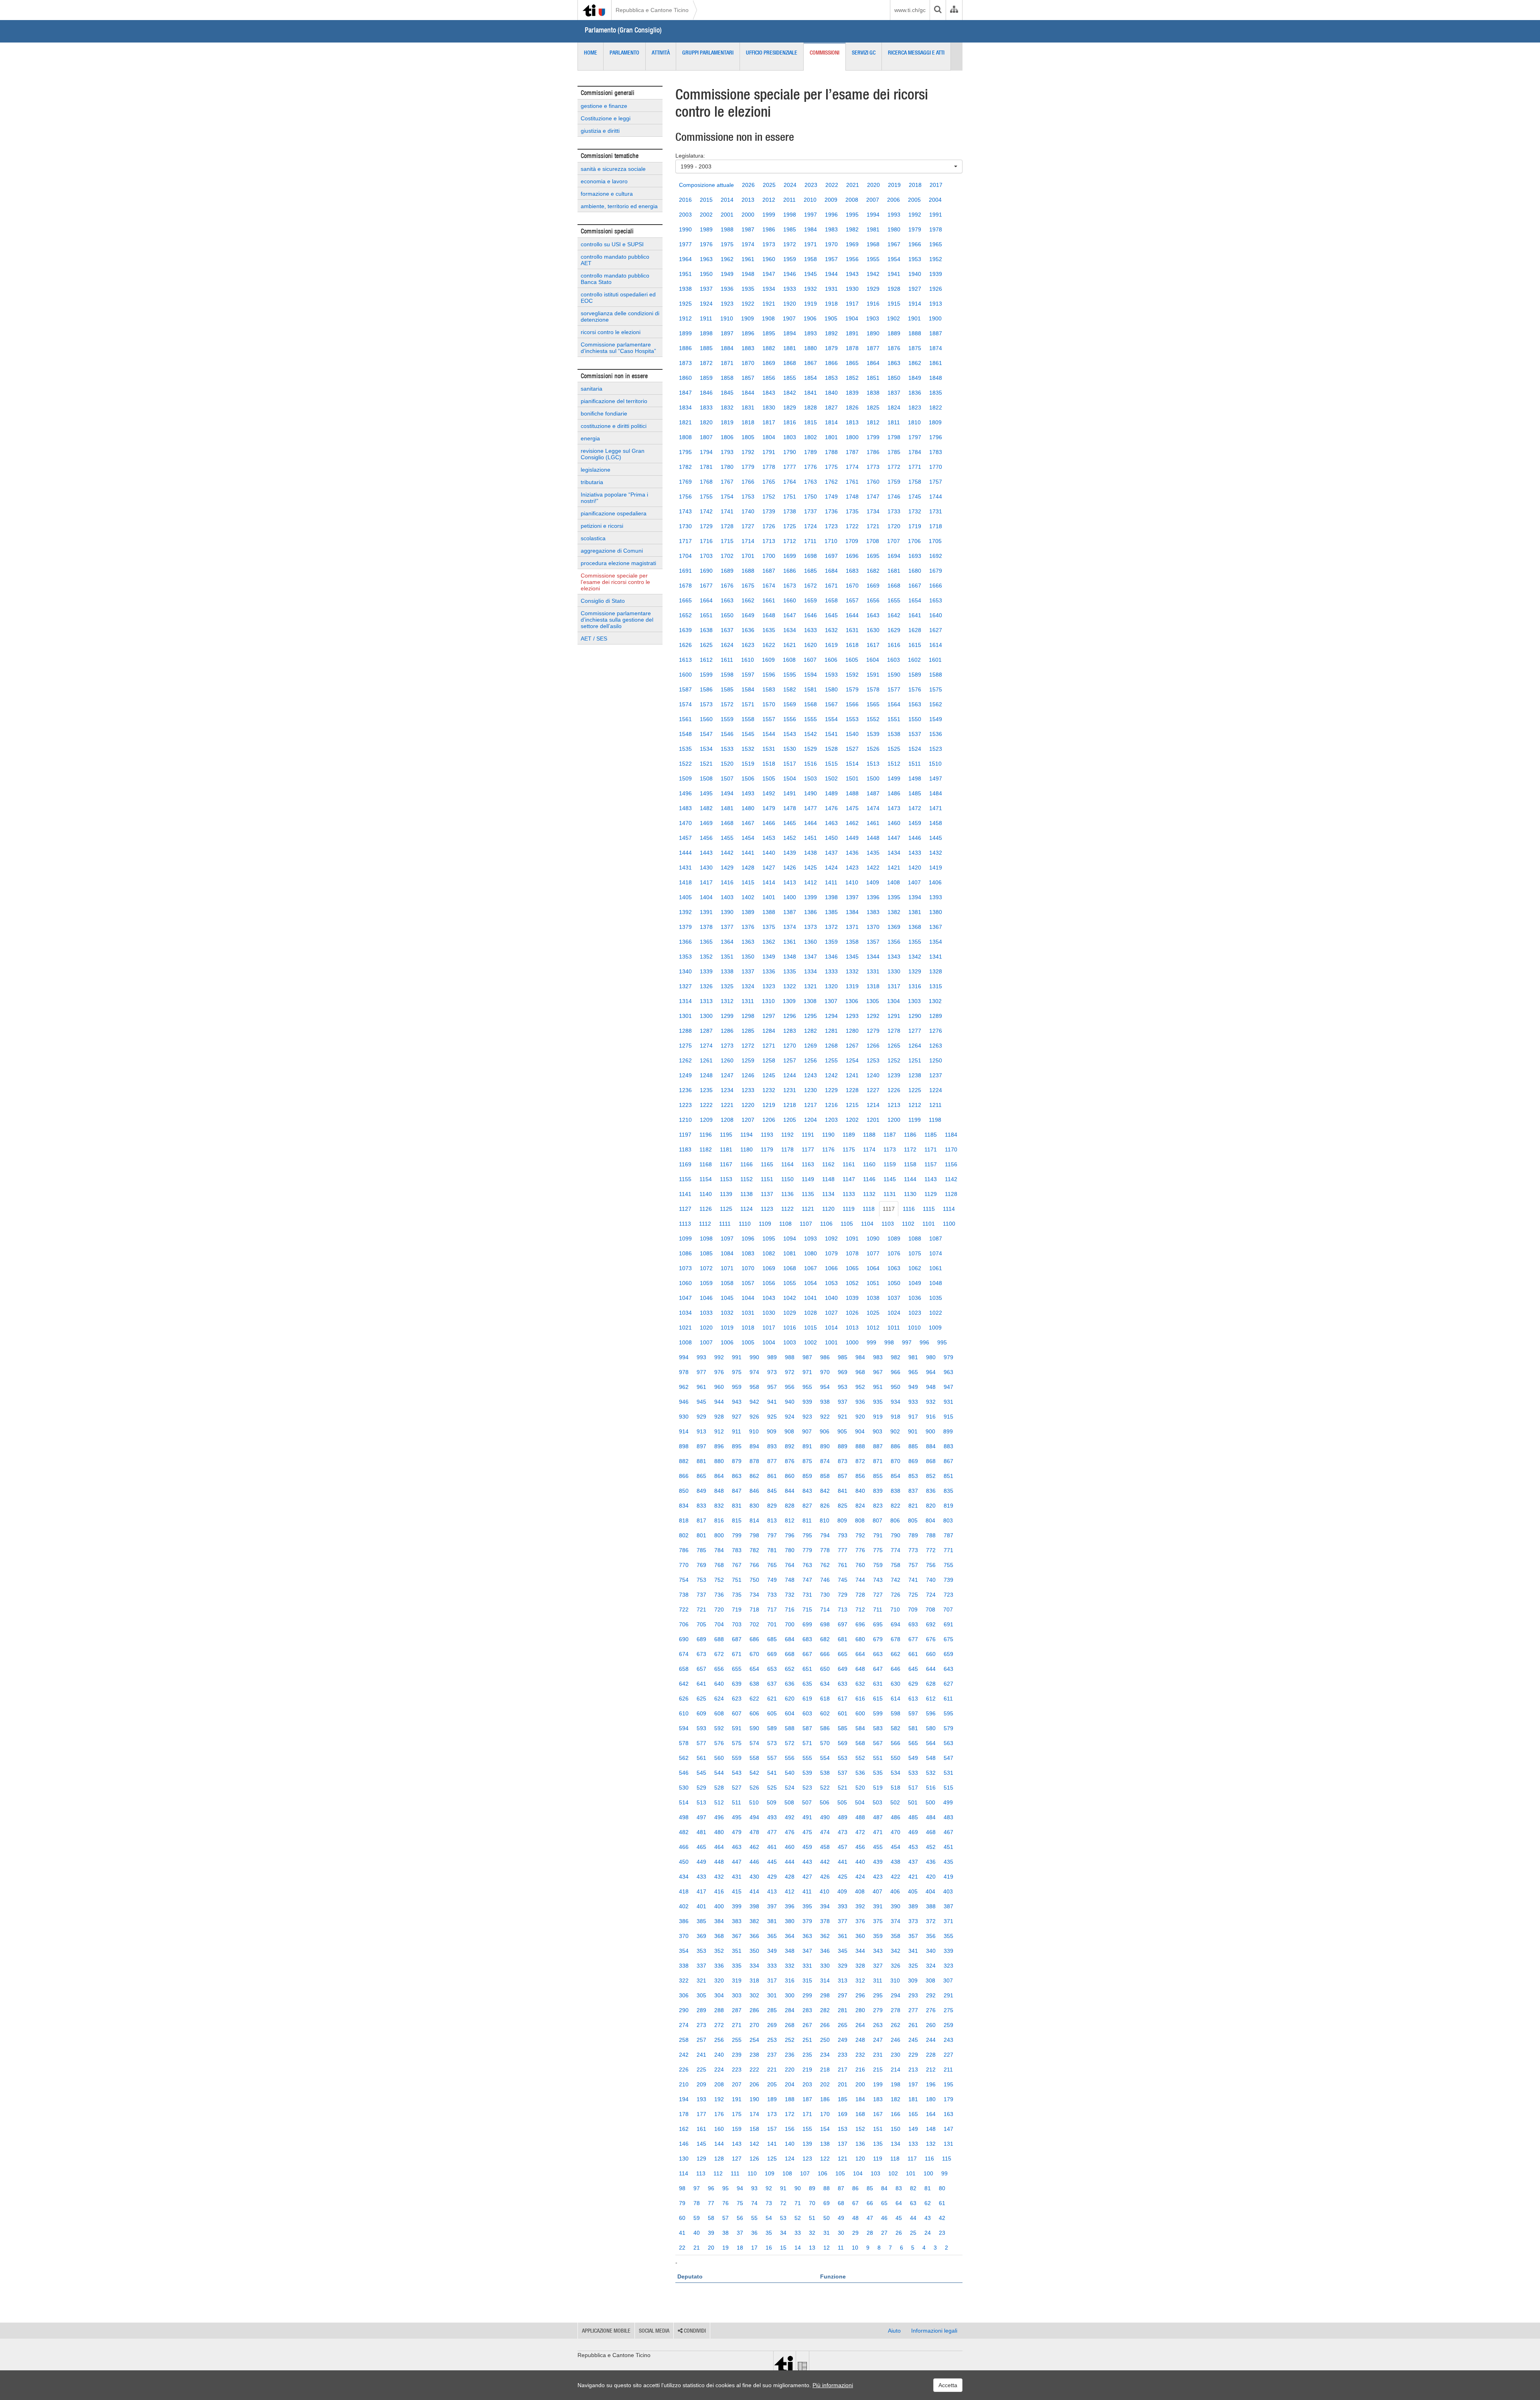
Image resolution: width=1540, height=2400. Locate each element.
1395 (894, 897)
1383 (873, 912)
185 (843, 2099)
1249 (685, 1075)
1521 (706, 764)
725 (913, 1595)
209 (701, 2084)
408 (860, 1891)
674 (684, 1654)
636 (790, 1684)
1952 (936, 259)
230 (896, 2055)
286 (754, 2010)
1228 (852, 1090)
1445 (936, 838)
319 (737, 1980)
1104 (867, 1224)
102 (893, 2173)
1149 (808, 1179)
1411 (831, 882)
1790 (790, 452)
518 (896, 1788)
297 (843, 1995)
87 (841, 2188)
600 (860, 1713)
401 (701, 1906)
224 (719, 2070)
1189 (849, 1135)
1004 (769, 1342)
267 (807, 2025)
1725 (790, 526)
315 (807, 1980)
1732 (915, 511)
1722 (852, 526)
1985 (790, 229)
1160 (869, 1164)
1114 (949, 1209)
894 (754, 1446)
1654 (915, 600)
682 (825, 1639)
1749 (831, 497)
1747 (873, 497)
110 (752, 2173)
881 (701, 1461)
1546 (727, 734)
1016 (790, 1328)
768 (719, 1565)
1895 (769, 333)
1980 (894, 229)
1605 (852, 660)
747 (807, 1580)
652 (790, 1669)
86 (855, 2188)
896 (719, 1446)
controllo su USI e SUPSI (612, 244)
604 (790, 1713)
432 (719, 1877)
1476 (831, 808)
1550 (915, 719)
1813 (852, 422)
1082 (769, 1253)
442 (825, 1862)
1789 (811, 452)
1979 (915, 229)
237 (772, 2055)
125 (772, 2159)
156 (790, 2129)
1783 (936, 452)
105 (840, 2173)
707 (948, 1609)
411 (807, 1891)
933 (913, 1402)
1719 (915, 526)
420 (931, 1877)
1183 (685, 1149)
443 (807, 1862)
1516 (811, 764)
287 (737, 2010)
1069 (769, 1268)
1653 (936, 600)
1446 (915, 838)
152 (860, 2129)
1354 (936, 942)
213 (913, 2070)
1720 (894, 526)
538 (825, 1773)
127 (737, 2159)
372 (931, 1921)
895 (737, 1446)
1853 (831, 378)
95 (725, 2188)
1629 (894, 630)
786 (684, 1550)
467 (948, 1832)
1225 (915, 1090)
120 (860, 2159)
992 (719, 1357)
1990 (685, 229)
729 (843, 1595)
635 (807, 1684)
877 (772, 1461)
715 (807, 1609)
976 (719, 1372)
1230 (811, 1090)
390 (896, 1906)
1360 (811, 942)
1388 (769, 912)
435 (948, 1862)
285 (772, 2010)
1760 (873, 482)
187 (807, 2099)
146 (684, 2144)
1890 (873, 333)
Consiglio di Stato (603, 601)
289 (701, 2010)
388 (931, 1906)
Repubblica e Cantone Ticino (652, 10)
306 (684, 1995)
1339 (706, 971)
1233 (748, 1090)
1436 (852, 853)
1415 (748, 882)
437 (913, 1862)
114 (684, 2173)
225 (701, 2070)
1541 (831, 734)
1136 (787, 1194)
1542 (811, 734)
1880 (811, 348)
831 (737, 1506)
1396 (873, 897)
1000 (852, 1342)
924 (790, 1417)
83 (899, 2188)
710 (895, 1609)
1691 (685, 571)
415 (737, 1891)
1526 (873, 749)
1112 (705, 1224)
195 (948, 2084)
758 (896, 1565)
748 (790, 1580)
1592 (852, 675)
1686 (790, 571)
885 (913, 1446)
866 (684, 1476)
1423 (852, 868)
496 (719, 1817)
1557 (769, 719)
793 (843, 1535)
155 (807, 2129)
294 (896, 1995)
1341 (936, 957)
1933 (790, 289)
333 (772, 1966)
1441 (748, 853)
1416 (727, 882)
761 (843, 1565)
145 (701, 2144)
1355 (915, 942)
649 (843, 1669)
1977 (685, 244)
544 (719, 1773)
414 (754, 1891)
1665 (685, 600)
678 (896, 1639)
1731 (936, 511)
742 (896, 1580)
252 (790, 2040)
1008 (685, 1342)
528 (719, 1788)
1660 (790, 600)
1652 (685, 615)
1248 (706, 1075)
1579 (852, 689)
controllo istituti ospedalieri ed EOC (618, 298)
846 (754, 1491)
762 (825, 1565)
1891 (852, 333)
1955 (873, 259)
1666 (936, 586)
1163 (808, 1164)
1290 (915, 1016)
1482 (706, 808)
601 (843, 1713)
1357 (873, 942)
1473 (894, 808)
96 (711, 2188)
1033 (706, 1313)
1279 (873, 1031)
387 (948, 1906)
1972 (790, 244)
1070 (748, 1268)
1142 (951, 1179)
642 (684, 1684)
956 (790, 1387)
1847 (685, 393)
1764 (790, 482)
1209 (706, 1120)
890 (825, 1446)
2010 (810, 200)
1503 (811, 778)
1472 (915, 808)
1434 (894, 853)
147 (948, 2129)
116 (929, 2159)
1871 (727, 363)
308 (930, 1980)
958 (754, 1387)
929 (701, 1417)
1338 (727, 971)
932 (931, 1402)
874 (825, 1461)
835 (948, 1491)
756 (931, 1565)
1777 (790, 467)
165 (913, 2114)
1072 (706, 1268)
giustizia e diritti (600, 131)
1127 (685, 1209)
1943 (852, 274)
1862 (915, 363)
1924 (706, 304)
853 (913, 1476)
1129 (931, 1194)
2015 (706, 200)
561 (701, 1758)
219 (807, 2070)
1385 (831, 912)
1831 (748, 407)
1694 (894, 556)
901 (913, 1431)
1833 (706, 407)
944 (719, 1402)
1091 (852, 1239)
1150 (787, 1179)
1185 (931, 1135)
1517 (790, 764)
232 (860, 2055)
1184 (951, 1135)
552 (860, 1758)
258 (684, 2040)
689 (701, 1639)
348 (790, 1951)
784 (719, 1550)
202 (825, 2084)
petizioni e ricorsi (602, 526)
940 (790, 1402)
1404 (706, 897)
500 (930, 1802)
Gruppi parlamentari (708, 53)
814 (754, 1520)
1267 (852, 1046)
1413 (790, 882)
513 (701, 1802)
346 (825, 1951)
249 (843, 2040)
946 (684, 1402)
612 (931, 1699)
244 (931, 2040)
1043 (769, 1298)
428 (790, 1877)
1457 (685, 838)
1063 (894, 1268)
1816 (790, 422)
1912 (685, 318)
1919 (811, 304)
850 (684, 1491)
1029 (790, 1313)
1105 (847, 1224)
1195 (726, 1135)
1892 (831, 333)
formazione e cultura (607, 194)
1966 (915, 244)
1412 (811, 882)
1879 (831, 348)
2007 (873, 200)
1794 (706, 452)
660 (931, 1654)
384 (719, 1921)
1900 (935, 318)
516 (931, 1788)
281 (843, 2010)
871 (878, 1461)
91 (783, 2188)
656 (719, 1669)
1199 (915, 1120)
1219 (769, 1105)
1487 (873, 793)
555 (807, 1758)
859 (807, 1476)
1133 (849, 1194)
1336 (769, 971)
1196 (706, 1135)
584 (860, 1728)
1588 (936, 675)
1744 (936, 497)
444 (790, 1862)
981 (913, 1357)
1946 (790, 274)
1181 (726, 1149)
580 (931, 1728)
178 (684, 2114)
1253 (873, 1060)
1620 (811, 645)
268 (790, 2025)
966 (896, 1372)
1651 (706, 615)
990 (754, 1357)
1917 (852, 304)
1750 (811, 497)
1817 (769, 422)
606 (754, 1713)
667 (807, 1654)
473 (843, 1832)
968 (860, 1372)
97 (697, 2188)
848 (719, 1491)
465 (701, 1847)
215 (878, 2070)
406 (895, 1891)
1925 (685, 304)
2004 (935, 200)
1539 (873, 734)
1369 (894, 927)
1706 (914, 541)
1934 (769, 289)
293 (913, 1995)
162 (684, 2129)
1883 (748, 348)
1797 (915, 437)
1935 (748, 289)
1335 (790, 971)
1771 (915, 467)
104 (858, 2173)
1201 (873, 1120)
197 (913, 2084)
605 (772, 1713)
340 (931, 1951)
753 (701, 1580)
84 (884, 2188)
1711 (810, 541)
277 (913, 2010)
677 (913, 1639)
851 (948, 1476)
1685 (811, 571)
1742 (706, 511)
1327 (685, 986)
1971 (811, 244)
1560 (706, 719)
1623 (748, 645)
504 (860, 1802)
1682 (873, 571)
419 (948, 1877)
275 (948, 2010)
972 (790, 1372)
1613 (685, 660)
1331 (873, 971)
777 (843, 1550)
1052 (852, 1283)
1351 (727, 957)
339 (948, 1951)
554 (825, 1758)
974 (754, 1372)
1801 (831, 437)
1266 (873, 1046)
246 (896, 2040)
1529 (811, 749)
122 (825, 2159)
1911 (706, 318)
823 (878, 1506)
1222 (706, 1105)
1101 (929, 1224)
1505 (769, 778)
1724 (811, 526)
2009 (831, 200)
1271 (769, 1046)
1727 (748, 526)
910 (754, 1431)
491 (807, 1817)
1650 (727, 615)
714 (825, 1609)
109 (770, 2173)
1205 (790, 1120)
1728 (727, 526)
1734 (873, 511)
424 (860, 1877)
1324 (748, 986)
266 (825, 2025)
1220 (748, 1105)
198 (896, 2084)
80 (942, 2188)
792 (860, 1535)
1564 (894, 704)
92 (769, 2188)
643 (948, 1669)
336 (719, 1966)
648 (860, 1669)
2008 (852, 200)
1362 (769, 942)
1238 (915, 1075)
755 (948, 1565)
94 (740, 2188)
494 (754, 1817)
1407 (914, 882)
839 (878, 1491)
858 (825, 1476)
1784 (915, 452)
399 (737, 1906)
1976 (706, 244)
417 (701, 1891)
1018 (748, 1328)
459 (807, 1847)
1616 (894, 645)
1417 (706, 882)
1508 (706, 778)
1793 (727, 452)
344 (860, 1951)
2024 (790, 185)
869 (913, 1461)
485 (913, 1817)
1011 (894, 1328)
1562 (936, 704)
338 (684, 1966)
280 (860, 2010)
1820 (706, 422)
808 (860, 1520)
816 (719, 1520)
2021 (853, 185)
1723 (831, 526)
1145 (890, 1179)
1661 (769, 600)
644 (931, 1669)
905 (842, 1431)
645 (913, 1669)
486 (896, 1817)
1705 (935, 541)
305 (701, 1995)
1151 (767, 1179)
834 (684, 1506)
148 (931, 2129)
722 (684, 1609)
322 (684, 1980)
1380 (936, 912)
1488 (852, 793)
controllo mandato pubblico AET (615, 260)
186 (825, 2099)
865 (701, 1476)
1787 (852, 452)
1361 (790, 942)
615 (878, 1699)
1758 (915, 482)
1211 (935, 1105)
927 (737, 1417)
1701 (748, 556)
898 (684, 1446)
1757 (936, 482)
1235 (706, 1090)
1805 (748, 437)
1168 (706, 1164)
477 (772, 1832)
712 (860, 1609)
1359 (831, 942)
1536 (936, 734)
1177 (808, 1149)
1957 (831, 259)
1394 (915, 897)
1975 (727, 244)
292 (931, 1995)
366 (754, 1936)
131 (948, 2144)
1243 (811, 1075)
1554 (831, 719)
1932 (811, 289)
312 (860, 1980)
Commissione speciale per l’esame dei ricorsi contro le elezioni (615, 582)
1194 (747, 1135)
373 (913, 1921)
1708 (873, 541)
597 (913, 1713)
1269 (811, 1046)
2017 (936, 185)
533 (913, 1773)
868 (931, 1461)
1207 (748, 1120)
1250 (936, 1060)
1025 (873, 1313)
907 (807, 1431)
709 (913, 1609)
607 (737, 1713)
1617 (873, 645)
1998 (790, 215)
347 (807, 1951)
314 (825, 1980)
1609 (768, 660)
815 (737, 1520)
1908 (768, 318)
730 (825, 1595)
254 (754, 2040)
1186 (910, 1135)
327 (878, 1966)
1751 (790, 497)
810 (825, 1520)
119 (878, 2159)
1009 (935, 1328)
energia (590, 438)
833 (701, 1506)
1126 (706, 1209)
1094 (790, 1239)
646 (896, 1669)
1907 (789, 318)
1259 (748, 1060)
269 (772, 2025)
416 (719, 1891)
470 (896, 1832)
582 (896, 1728)
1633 (811, 630)
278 (896, 2010)
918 (896, 1417)
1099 (685, 1239)
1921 (769, 304)
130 (684, 2159)
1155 (685, 1179)
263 (878, 2025)
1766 (748, 482)
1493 (748, 793)
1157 (931, 1164)
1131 (890, 1194)
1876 (894, 348)
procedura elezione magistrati (618, 563)
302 (754, 1995)
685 (772, 1639)
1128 (951, 1194)
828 (790, 1506)
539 (807, 1773)
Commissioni (825, 53)
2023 (811, 185)
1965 (936, 244)
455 (878, 1847)
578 (684, 1743)
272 (719, 2025)
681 (843, 1639)
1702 (727, 556)
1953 (915, 259)
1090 (873, 1239)
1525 (894, 749)
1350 (748, 957)
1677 (706, 586)
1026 (852, 1313)
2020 (873, 185)
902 (895, 1431)
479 (737, 1832)
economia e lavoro (604, 181)
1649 (748, 615)
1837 (894, 393)
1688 (748, 571)
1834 (685, 407)
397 (772, 1906)
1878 (852, 348)
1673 (790, 586)
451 (948, 1847)
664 (860, 1654)
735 (737, 1595)
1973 (769, 244)
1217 (811, 1105)
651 (807, 1669)
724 (931, 1595)
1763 (811, 482)
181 (913, 2099)
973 (772, 1372)
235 (807, 2055)
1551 (894, 719)
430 (754, 1877)
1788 (831, 452)
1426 (790, 868)
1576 (915, 689)
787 (948, 1535)
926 (754, 1417)
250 (825, 2040)
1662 (748, 600)
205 (772, 2084)
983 (878, 1357)
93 (754, 2188)
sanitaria (592, 389)
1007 (706, 1342)
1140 (706, 1194)
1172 (910, 1149)
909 (772, 1431)
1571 (748, 704)
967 (878, 1372)
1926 (936, 289)
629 (913, 1684)
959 (737, 1387)
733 (772, 1595)
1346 (831, 957)
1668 (894, 586)
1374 (790, 927)
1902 (894, 318)
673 (701, 1654)
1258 (769, 1060)
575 (737, 1743)
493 (772, 1817)
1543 (790, 734)
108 (787, 2173)
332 (790, 1966)
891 (807, 1446)
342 (896, 1951)
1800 (852, 437)
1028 (811, 1313)
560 (719, 1758)
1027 (831, 1313)
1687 (769, 571)
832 (719, 1506)
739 (948, 1580)
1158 (910, 1164)
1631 (852, 630)
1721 (873, 526)
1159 (890, 1164)
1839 (852, 393)
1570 (769, 704)
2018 (915, 185)
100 (928, 2173)
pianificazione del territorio (614, 401)
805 (913, 1520)
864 (719, 1476)
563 (948, 1743)
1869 (769, 363)
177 (701, 2114)
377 (843, 1921)
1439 (790, 853)
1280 (852, 1031)
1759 (894, 482)
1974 (748, 244)
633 (843, 1684)
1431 (685, 868)
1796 (936, 437)
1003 (790, 1342)
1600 (685, 675)
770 (684, 1565)
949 (913, 1387)
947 (948, 1387)
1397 (852, 897)
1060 (685, 1283)
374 (896, 1921)
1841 (811, 393)
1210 (685, 1120)
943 (737, 1402)
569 (843, 1743)
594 (684, 1728)
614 (896, 1699)
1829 (790, 407)
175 (737, 2114)
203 (807, 2084)
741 (913, 1580)
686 (754, 1639)
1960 (769, 259)
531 (948, 1773)
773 (913, 1550)
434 (684, 1877)
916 (931, 1417)
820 (931, 1506)
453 (913, 1847)
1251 (915, 1060)
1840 (831, 393)
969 (843, 1372)
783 (737, 1550)
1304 (894, 1001)
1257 (790, 1060)
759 (878, 1565)
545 (701, 1773)
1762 (831, 482)
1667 (915, 586)
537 (843, 1773)
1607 (810, 660)
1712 (790, 541)
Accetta (948, 2385)
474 (825, 1832)
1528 (831, 749)
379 (807, 1921)
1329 (915, 971)
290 (684, 2010)
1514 (852, 764)
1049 (915, 1283)
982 (896, 1357)
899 (948, 1431)
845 (772, 1491)
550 (896, 1758)
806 (895, 1520)
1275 (685, 1046)
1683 (852, 571)
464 (719, 1847)
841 (843, 1491)
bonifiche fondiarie (604, 414)
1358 (852, 942)
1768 (706, 482)
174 (754, 2114)
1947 (769, 274)
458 (825, 1847)
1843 (769, 393)
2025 (769, 185)
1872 (706, 363)
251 (807, 2040)
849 (701, 1491)
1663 (727, 600)
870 (896, 1461)
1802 (811, 437)
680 (860, 1639)
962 (684, 1387)
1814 (831, 422)
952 (860, 1387)
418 (684, 1891)
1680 (915, 571)
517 (913, 1788)
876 (790, 1461)
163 (948, 2114)
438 (896, 1862)
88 (827, 2188)
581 (913, 1728)
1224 (936, 1090)
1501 (852, 778)
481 (701, 1832)
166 (896, 2114)
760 (860, 1565)
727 (878, 1595)
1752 (769, 497)
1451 (811, 838)
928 (719, 1417)
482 (684, 1832)
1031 (748, 1313)
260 (931, 2025)
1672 (811, 586)
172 (790, 2114)
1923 (727, 304)
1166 (747, 1164)
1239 (894, 1075)
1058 (727, 1283)
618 (825, 1699)
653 (772, 1669)
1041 (811, 1298)
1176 (828, 1149)
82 (913, 2188)
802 (684, 1535)
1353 (685, 957)
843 (807, 1491)
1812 (873, 422)
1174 (869, 1149)
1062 (915, 1268)
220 (790, 2070)
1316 (915, 986)
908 (789, 1431)
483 (948, 1817)
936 (860, 1402)
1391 (706, 912)
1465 (790, 823)
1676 (727, 586)
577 (701, 1743)
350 (754, 1951)
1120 (828, 1209)
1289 (936, 1016)
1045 (727, 1298)
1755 (706, 497)
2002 (706, 215)
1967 (894, 244)
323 (948, 1966)
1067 (811, 1268)
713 (843, 1609)
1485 (915, 793)
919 (878, 1417)
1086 (685, 1253)
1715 (727, 541)
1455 (727, 838)
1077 (873, 1253)
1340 (685, 971)
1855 (790, 378)
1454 (748, 838)
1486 (894, 793)
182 (896, 2099)
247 (878, 2040)
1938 (685, 289)
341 (913, 1951)
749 (772, 1580)
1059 (706, 1283)
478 (754, 1832)
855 (878, 1476)
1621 (790, 645)
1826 (852, 407)
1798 (894, 437)
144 (719, 2144)
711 (878, 1609)
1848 (936, 378)
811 (807, 1520)
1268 (831, 1046)
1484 (936, 793)
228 (931, 2055)
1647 (790, 615)
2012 (769, 200)
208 (719, 2084)
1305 (873, 1001)
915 (948, 1417)
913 (701, 1431)
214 (896, 2070)
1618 (852, 645)
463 (737, 1847)
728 (860, 1595)
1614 (936, 645)
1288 (685, 1031)
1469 (706, 823)
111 (735, 2173)
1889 (894, 333)
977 (701, 1372)
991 (737, 1357)
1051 (873, 1283)
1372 (831, 927)
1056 (769, 1283)
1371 (852, 927)
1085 (706, 1253)
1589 (915, 675)
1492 (769, 793)
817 (701, 1520)
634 (825, 1684)
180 (931, 2099)
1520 (727, 764)
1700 (769, 556)
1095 (769, 1239)
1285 (748, 1031)
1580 (831, 689)
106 (823, 2173)
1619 (831, 645)
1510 (935, 764)
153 (843, 2129)
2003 (685, 215)
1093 (811, 1239)
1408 (894, 882)
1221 (727, 1105)
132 (931, 2144)
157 (772, 2129)
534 (896, 1773)
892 (790, 1446)
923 (807, 1417)
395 (807, 1906)
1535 (685, 749)
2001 (727, 215)
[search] (938, 10)
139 (807, 2144)
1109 (765, 1224)
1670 (852, 586)
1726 (769, 526)
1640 (936, 615)
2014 (727, 200)
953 (843, 1387)
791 (878, 1535)
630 (896, 1684)
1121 (808, 1209)
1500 (873, 778)
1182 (706, 1149)
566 (896, 1743)
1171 (931, 1149)
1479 (769, 808)
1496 (685, 793)
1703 (706, 556)
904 (860, 1431)
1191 (808, 1135)
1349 (769, 957)
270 (754, 2025)
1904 (852, 318)
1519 (748, 764)
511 (737, 1802)
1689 (727, 571)
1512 (894, 764)
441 (843, 1862)
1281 (831, 1031)
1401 (769, 897)
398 (754, 1906)
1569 (790, 704)
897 (701, 1446)
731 (807, 1595)
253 (772, 2040)
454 (896, 1847)
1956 (852, 259)
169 (843, 2114)
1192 (787, 1135)
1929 (873, 289)
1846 (706, 393)
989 (772, 1357)
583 (878, 1728)
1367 (936, 927)
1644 (852, 615)
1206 (769, 1120)
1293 (852, 1016)
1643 (873, 615)
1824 (894, 407)
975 (737, 1372)
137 (843, 2144)
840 (860, 1491)
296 (860, 1995)
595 (948, 1713)
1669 (873, 586)
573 (772, 1743)
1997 (811, 215)
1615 (915, 645)
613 (913, 1699)
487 (878, 1817)
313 (843, 1980)
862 (754, 1476)
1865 (852, 363)
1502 (831, 778)
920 (860, 1417)
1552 (873, 719)
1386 (811, 912)
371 (948, 1921)
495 (737, 1817)
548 (931, 1758)
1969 (852, 244)
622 (754, 1699)
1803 (790, 437)
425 (843, 1877)
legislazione (596, 470)
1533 (727, 749)
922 (825, 1417)
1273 (727, 1046)
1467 (748, 823)
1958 (811, 259)
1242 (831, 1075)
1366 (685, 942)
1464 (811, 823)
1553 (852, 719)
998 (889, 1342)
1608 (789, 660)
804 (930, 1520)
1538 (894, 734)
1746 (894, 497)
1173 (890, 1149)
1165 (767, 1164)
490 (825, 1817)
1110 (745, 1224)
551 (878, 1758)
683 (807, 1639)
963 (948, 1372)
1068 (790, 1268)
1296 (790, 1016)
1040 (831, 1298)
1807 (706, 437)
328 (860, 1966)
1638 (706, 630)
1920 (790, 304)
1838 (873, 393)
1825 (873, 407)
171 (807, 2114)
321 (701, 1980)
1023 (915, 1313)
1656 (873, 600)
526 (754, 1788)
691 (948, 1624)
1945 (811, 274)
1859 (706, 378)
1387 (790, 912)
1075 (915, 1253)
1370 (873, 927)
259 (948, 2025)
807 (877, 1520)
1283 (790, 1031)
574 (754, 1743)
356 (931, 1936)
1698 (811, 556)
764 (790, 1565)
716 (790, 1609)
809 (842, 1520)
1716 (706, 541)
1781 (706, 467)
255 (737, 2040)
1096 (748, 1239)
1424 (831, 868)
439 (878, 1862)
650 (825, 1669)
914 (684, 1431)
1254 (852, 1060)
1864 (873, 363)
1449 (852, 838)
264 (860, 2025)
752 (719, 1580)
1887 (936, 333)
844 (790, 1491)
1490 (811, 793)
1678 (685, 586)
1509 (685, 778)
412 (790, 1891)
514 (684, 1802)
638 (754, 1684)
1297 (769, 1016)
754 (684, 1580)
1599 (706, 675)
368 (719, 1936)
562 (684, 1758)
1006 (727, 1342)
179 (948, 2099)
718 (754, 1609)
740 (931, 1580)
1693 (915, 556)
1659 (811, 600)
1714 (748, 541)
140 (790, 2144)
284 (790, 2010)
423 (878, 1877)
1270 (790, 1046)
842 (825, 1491)
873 (843, 1461)
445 (772, 1862)
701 (772, 1624)
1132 (869, 1194)
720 (719, 1609)
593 (701, 1728)
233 (843, 2055)
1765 (769, 482)
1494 (727, 793)
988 (790, 1357)
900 (930, 1431)
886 (896, 1446)
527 (737, 1788)
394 (825, 1906)
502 (895, 1802)
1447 (894, 838)
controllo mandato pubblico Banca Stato (615, 279)
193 (701, 2099)
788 (931, 1535)
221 (772, 2070)
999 (871, 1342)
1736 (831, 511)
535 (878, 1773)
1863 (894, 363)
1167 (726, 1164)
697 (843, 1624)
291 (948, 1995)
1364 (727, 942)
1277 (915, 1031)
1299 (727, 1016)
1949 (727, 274)
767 (737, 1565)
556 (790, 1758)
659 (948, 1654)
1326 (706, 986)
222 (754, 2070)
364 (790, 1936)
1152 (747, 1179)
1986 (769, 229)
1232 (769, 1090)
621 (772, 1699)
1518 (769, 764)
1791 (769, 452)
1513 (873, 764)
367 (737, 1936)
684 (790, 1639)
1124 (747, 1209)
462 (754, 1847)
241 (701, 2055)
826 (825, 1506)
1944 (831, 274)
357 (913, 1936)
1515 (831, 764)
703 (737, 1624)
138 (825, 2144)
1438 (811, 853)
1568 (811, 704)
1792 (748, 452)
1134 (828, 1194)
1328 (936, 971)
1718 (936, 526)
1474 (873, 808)
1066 (831, 1268)
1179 (767, 1149)
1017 (769, 1328)
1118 (869, 1209)
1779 (748, 467)
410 (825, 1891)
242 (684, 2055)
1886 (685, 348)
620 (790, 1699)
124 (790, 2159)
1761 (852, 482)
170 (825, 2114)
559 (737, 1758)
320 (719, 1980)
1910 (727, 318)
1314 (685, 1001)
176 (719, 2114)
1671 (831, 586)
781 (772, 1550)
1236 (685, 1090)
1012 (873, 1328)
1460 (894, 823)
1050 (894, 1283)
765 (772, 1565)
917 (913, 1417)
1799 (873, 437)
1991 (936, 215)
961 (701, 1387)
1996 (831, 215)
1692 (936, 556)
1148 (828, 1179)
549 (913, 1758)
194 (684, 2099)
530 (684, 1788)
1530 (790, 749)
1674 (769, 586)
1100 (949, 1224)
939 (807, 1402)
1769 (685, 482)
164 (931, 2114)
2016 (685, 200)
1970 (831, 244)
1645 (831, 615)
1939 (936, 274)
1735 (852, 511)
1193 (767, 1135)
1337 (748, 971)
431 (737, 1877)
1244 (790, 1075)
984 (860, 1357)
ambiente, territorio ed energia (619, 206)
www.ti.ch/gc (910, 10)
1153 (726, 1179)
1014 (831, 1328)
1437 (831, 853)
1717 (685, 541)
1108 (785, 1224)
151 (878, 2129)
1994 (873, 215)
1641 (915, 615)
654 (754, 1669)
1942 (873, 274)
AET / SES (594, 639)
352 (719, 1951)
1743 (685, 511)
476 (790, 1832)
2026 (748, 185)
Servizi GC (864, 53)
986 (825, 1357)
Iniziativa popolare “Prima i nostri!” (614, 498)
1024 (894, 1313)
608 (719, 1713)
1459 (915, 823)
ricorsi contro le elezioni (611, 332)
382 (754, 1921)
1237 (936, 1075)
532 (931, 1773)
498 (684, 1817)
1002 (811, 1342)
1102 (908, 1224)
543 (737, 1773)
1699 (790, 556)
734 (754, 1595)
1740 (748, 511)
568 (860, 1743)
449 (701, 1862)
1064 (873, 1268)
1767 (727, 482)
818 (684, 1520)
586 (825, 1728)
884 (931, 1446)
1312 (727, 1001)
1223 (685, 1105)
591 (737, 1728)
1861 (936, 363)
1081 (790, 1253)
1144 (910, 1179)
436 (931, 1862)
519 (878, 1788)
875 (807, 1461)
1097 (727, 1239)
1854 (811, 378)
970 (825, 1372)
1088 (915, 1239)
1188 (869, 1135)
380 (790, 1921)
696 (860, 1624)
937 (843, 1402)
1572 (727, 704)
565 (913, 1743)
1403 (727, 897)
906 (825, 1431)
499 (948, 1802)
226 (684, 2070)
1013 (852, 1328)
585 (843, 1728)
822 (896, 1506)
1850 (894, 378)
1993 (894, 215)
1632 (831, 630)
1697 (831, 556)
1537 (915, 734)
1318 (873, 986)
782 (754, 1550)
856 (860, 1476)
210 (684, 2084)
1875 (915, 348)
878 (754, 1461)
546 (684, 1773)
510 (754, 1802)
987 (807, 1357)
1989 (706, 229)
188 (790, 2099)
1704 (685, 556)
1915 (894, 304)
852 (931, 1476)
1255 (831, 1060)
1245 (769, 1075)
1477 (811, 808)
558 (754, 1758)
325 (913, 1966)
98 (682, 2188)
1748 (852, 497)
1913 (936, 304)
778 (825, 1550)
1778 (769, 467)
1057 (748, 1283)
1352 (706, 957)
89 (812, 2188)
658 (684, 1669)
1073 (685, 1268)
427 (807, 1877)
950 (896, 1387)
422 (896, 1877)
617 (843, 1699)
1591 (873, 675)
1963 (706, 259)
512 (719, 1802)
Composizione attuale (706, 185)
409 (842, 1891)
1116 (909, 1209)
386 (684, 1921)
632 (860, 1684)
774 (896, 1550)
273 (701, 2025)
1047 (685, 1298)
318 (754, 1980)
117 (912, 2159)
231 (878, 2055)
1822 (936, 407)
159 (737, 2129)
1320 (831, 986)
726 (896, 1595)
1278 (894, 1031)
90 (798, 2188)
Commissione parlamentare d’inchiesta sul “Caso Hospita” (618, 348)
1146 (869, 1179)
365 (772, 1936)
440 (860, 1862)
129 (701, 2159)
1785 (894, 452)
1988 (727, 229)
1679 (936, 571)
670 (754, 1654)
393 (843, 1906)
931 (948, 1402)
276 (931, 2010)
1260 (727, 1060)
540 (790, 1773)
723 (948, 1595)
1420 (915, 868)
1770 (936, 467)
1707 (894, 541)
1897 (727, 333)
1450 (831, 838)
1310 (768, 1001)
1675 (748, 586)
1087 (936, 1239)
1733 (894, 511)
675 (948, 1639)
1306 (852, 1001)
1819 (727, 422)
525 (772, 1788)
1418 (685, 882)
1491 (790, 793)
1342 (915, 957)
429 (772, 1877)
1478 (790, 808)
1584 (748, 689)
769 (701, 1565)
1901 (914, 318)
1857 (748, 378)
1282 (811, 1031)
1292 (873, 1016)
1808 (685, 437)
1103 (888, 1224)
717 (772, 1609)
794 (825, 1535)
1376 (748, 927)
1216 (831, 1105)
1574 (685, 704)
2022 (832, 185)
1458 (936, 823)
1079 (831, 1253)
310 (895, 1980)
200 (860, 2084)
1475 (852, 808)
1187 (890, 1135)
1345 (852, 957)
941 (772, 1402)
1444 (685, 853)
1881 (790, 348)
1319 (852, 986)
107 (805, 2173)
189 (772, 2099)
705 (701, 1624)
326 (896, 1966)
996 (924, 1342)
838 (896, 1491)
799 (737, 1535)
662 (896, 1654)
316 (790, 1980)
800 (719, 1535)
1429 (727, 868)
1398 (831, 897)
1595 (790, 675)
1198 (935, 1120)
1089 (894, 1239)
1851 (873, 378)
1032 (727, 1313)
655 (737, 1669)
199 (878, 2084)
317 (772, 1980)
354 (684, 1951)
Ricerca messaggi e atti (916, 53)
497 (701, 1817)
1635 (769, 630)
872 (860, 1461)
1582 (790, 689)
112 (718, 2173)
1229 (831, 1090)
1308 (810, 1001)
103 (875, 2173)
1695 (873, 556)
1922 (748, 304)
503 (877, 1802)
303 (737, 1995)
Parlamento (624, 53)
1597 (748, 675)
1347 (811, 957)
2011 (789, 200)
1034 (685, 1313)
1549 (936, 719)
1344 (873, 957)
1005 (748, 1342)
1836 (915, 393)
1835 (936, 393)
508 (789, 1802)
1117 (889, 1209)
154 (825, 2129)
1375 (769, 927)
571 (807, 1743)
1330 (894, 971)
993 (701, 1357)
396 (790, 1906)
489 (843, 1817)
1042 (790, 1298)
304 (719, 1995)
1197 (685, 1135)
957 (772, 1387)
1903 (873, 318)
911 (737, 1431)
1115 (929, 1209)
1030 (769, 1313)
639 (737, 1684)
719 (737, 1609)
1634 (790, 630)
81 (928, 2188)
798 (754, 1535)
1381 (915, 912)
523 (807, 1788)
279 (878, 2010)
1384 (852, 912)
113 (701, 2173)
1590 (894, 675)
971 (807, 1372)
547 (948, 1758)
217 (843, 2070)
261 (913, 2025)
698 (825, 1624)
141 (772, 2144)
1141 (685, 1194)
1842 (790, 393)
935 (878, 1402)
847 (737, 1491)
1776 (811, 467)
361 (843, 1936)
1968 (873, 244)
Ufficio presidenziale (772, 53)
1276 (936, 1031)
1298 (748, 1016)
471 (878, 1832)
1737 (811, 511)
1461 (873, 823)
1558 (748, 719)
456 (860, 1847)
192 (719, 2099)
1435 (873, 853)
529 (701, 1788)
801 (701, 1535)
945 (701, 1402)
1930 (852, 289)
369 (701, 1936)
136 (860, 2144)
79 (682, 2203)
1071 (727, 1268)
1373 (811, 927)
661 (913, 1654)
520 (860, 1788)
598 (896, 1713)
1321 (811, 986)
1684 (831, 571)
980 (931, 1357)
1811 (894, 422)
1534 (706, 749)
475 (807, 1832)
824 (860, 1506)
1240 (873, 1075)
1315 (936, 986)
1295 (811, 1016)
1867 (811, 363)
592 (719, 1728)
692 (931, 1624)
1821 (685, 422)
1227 (873, 1090)
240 (719, 2055)
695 (878, 1624)
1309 (789, 1001)
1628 (915, 630)
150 (896, 2129)
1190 (828, 1135)
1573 (706, 704)
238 (754, 2055)
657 (701, 1669)
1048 (936, 1283)
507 (807, 1802)
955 (807, 1387)
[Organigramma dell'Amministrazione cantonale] (954, 10)
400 (719, 1906)
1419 (936, 868)
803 (948, 1520)
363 (807, 1936)
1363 (748, 942)
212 (931, 2070)
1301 (685, 1016)
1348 (790, 957)
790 (896, 1535)
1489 (831, 793)
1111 (725, 1224)
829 (772, 1506)
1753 (748, 497)
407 (877, 1891)
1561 (685, 719)
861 (772, 1476)
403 (948, 1891)
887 (878, 1446)
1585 (727, 689)
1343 (894, 957)
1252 (894, 1060)
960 (719, 1387)
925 (772, 1417)
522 (825, 1788)
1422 (873, 868)
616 (860, 1699)
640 (719, 1684)
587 (807, 1728)
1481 (727, 808)
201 (843, 2084)
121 (843, 2159)
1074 (936, 1253)
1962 (727, 259)
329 (843, 1966)
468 (931, 1832)
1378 (706, 927)
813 (772, 1520)
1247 (727, 1075)
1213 (894, 1105)
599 (878, 1713)
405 (913, 1891)
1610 (748, 660)
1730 (685, 526)
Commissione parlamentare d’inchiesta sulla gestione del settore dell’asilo (617, 620)
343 (878, 1951)
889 (843, 1446)
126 (754, 2159)
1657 (852, 600)
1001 (831, 1342)
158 (754, 2129)
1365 (706, 942)
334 (754, 1966)
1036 (915, 1298)
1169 (685, 1164)
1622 (769, 645)
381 (772, 1921)
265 (843, 2025)
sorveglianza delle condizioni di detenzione (620, 316)
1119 (849, 1209)
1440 (769, 853)
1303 (914, 1001)
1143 (931, 1179)
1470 (685, 823)
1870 (748, 363)
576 (719, 1743)
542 (754, 1773)
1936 (727, 289)
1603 (894, 660)
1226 (894, 1090)
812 (790, 1520)
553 (843, 1758)
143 (737, 2144)
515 (948, 1788)
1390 (727, 912)
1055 (790, 1283)
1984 (811, 229)
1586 (706, 689)
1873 (685, 363)
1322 (790, 986)
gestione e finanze (604, 106)
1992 (915, 215)
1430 (706, 868)
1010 (914, 1328)
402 (684, 1906)
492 (790, 1817)
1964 (685, 259)
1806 (727, 437)
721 (701, 1609)
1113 (685, 1224)
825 (843, 1506)
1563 (915, 704)
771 (948, 1550)
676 (931, 1639)
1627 (936, 630)
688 (719, 1639)
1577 (894, 689)
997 (907, 1342)
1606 (831, 660)
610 (684, 1713)
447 (737, 1862)
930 (684, 1417)
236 (790, 2055)
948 (931, 1387)
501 (913, 1802)
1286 (727, 1031)
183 (878, 2099)
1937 (706, 289)
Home (591, 53)
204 (790, 2084)
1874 (936, 348)
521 (843, 1788)
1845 (727, 393)
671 (737, 1654)
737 (701, 1595)
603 (807, 1713)
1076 (894, 1253)
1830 (769, 407)
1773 (873, 467)
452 (931, 1847)
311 (878, 1980)
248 (860, 2040)
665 (843, 1654)
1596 (769, 675)
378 (825, 1921)
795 (807, 1535)
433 (701, 1877)
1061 (936, 1268)
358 (896, 1936)
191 (737, 2099)
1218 (790, 1105)
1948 (748, 274)
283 (807, 2010)
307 (948, 1980)
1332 (852, 971)
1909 (748, 318)
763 (807, 1565)
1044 (748, 1298)
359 (878, 1936)
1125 (726, 1209)
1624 (727, 645)
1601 (935, 660)
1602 (914, 660)
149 (913, 2129)
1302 (935, 1001)
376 (860, 1921)
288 (719, 2010)
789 (913, 1535)
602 (825, 1713)
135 (878, 2144)
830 (754, 1506)
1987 (748, 229)
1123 (767, 1209)
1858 (727, 378)
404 (930, 1891)
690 (684, 1639)
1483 (685, 808)
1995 (852, 215)
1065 (852, 1268)
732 (790, 1595)
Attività (661, 53)
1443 (706, 853)
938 (825, 1402)
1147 (849, 1179)
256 (719, 2040)
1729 (706, 526)
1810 (914, 422)
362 (825, 1936)
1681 (894, 571)
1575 (936, 689)
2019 (894, 185)
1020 (706, 1328)
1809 (935, 422)
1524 (915, 749)
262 (896, 2025)
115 (947, 2159)
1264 (915, 1046)
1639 (685, 630)
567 (878, 1743)
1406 (935, 882)
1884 (727, 348)
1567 (831, 704)
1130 (910, 1194)
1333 (831, 971)
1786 (873, 452)
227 (948, 2055)
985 (843, 1357)
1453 (769, 838)
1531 (769, 749)
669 (772, 1654)
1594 (811, 675)
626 (684, 1699)
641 (701, 1684)
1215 (852, 1105)
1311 (748, 1001)
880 (719, 1461)
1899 (685, 333)
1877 (873, 348)
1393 (936, 897)
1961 (748, 259)
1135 (808, 1194)
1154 (706, 1179)
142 (754, 2144)
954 (825, 1387)
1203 (831, 1120)
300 (790, 1995)
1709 (852, 541)
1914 (915, 304)
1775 (831, 467)
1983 (831, 229)
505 (842, 1802)
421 (913, 1877)
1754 (727, 497)
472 (860, 1832)
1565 (873, 704)
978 (684, 1372)
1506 (748, 778)
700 (790, 1624)
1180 (747, 1149)
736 (719, 1595)
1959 (790, 259)
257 (701, 2040)
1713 (769, 541)
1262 (685, 1060)
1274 (706, 1046)
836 (931, 1491)
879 (737, 1461)
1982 (852, 229)
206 (754, 2084)
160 (719, 2129)
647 (878, 1669)
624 (719, 1699)
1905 (831, 318)
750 (754, 1580)
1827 (831, 407)
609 (701, 1713)
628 (931, 1684)
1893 (811, 333)
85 (870, 2188)
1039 (852, 1298)
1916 (873, 304)
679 (878, 1639)
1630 (873, 630)
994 (684, 1357)
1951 (685, 274)
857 (843, 1476)
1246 (748, 1075)
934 (896, 1402)
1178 (787, 1149)
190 (754, 2099)
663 (878, 1654)
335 (737, 1966)
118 (895, 2159)
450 (684, 1862)
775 (878, 1550)
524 (790, 1788)
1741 (727, 511)
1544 (769, 734)
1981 (873, 229)
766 (754, 1565)
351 (737, 1951)
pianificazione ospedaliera (614, 513)
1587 (685, 689)
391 (878, 1906)
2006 (894, 200)
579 (948, 1728)
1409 (873, 882)
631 (878, 1684)
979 (948, 1357)
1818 (748, 422)
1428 (748, 868)
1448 (873, 838)
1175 (849, 1149)
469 (913, 1832)
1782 (685, 467)
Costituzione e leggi (606, 118)
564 (931, 1743)
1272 (748, 1046)
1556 (790, 719)
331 (807, 1966)
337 (701, 1966)
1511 (915, 764)
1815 (811, 422)
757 (913, 1565)
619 (807, 1699)
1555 (811, 719)
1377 (727, 927)
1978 (936, 229)
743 (878, 1580)
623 (737, 1699)
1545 (748, 734)
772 (931, 1550)
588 (790, 1728)
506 (825, 1802)
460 (790, 1847)
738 (684, 1595)
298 (825, 1995)
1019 (727, 1328)
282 (825, 2010)
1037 (894, 1298)
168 (860, 2114)
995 (942, 1342)
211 (948, 2070)
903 (877, 1431)
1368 (915, 927)
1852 (852, 378)
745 (843, 1580)
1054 (811, 1283)
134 (896, 2144)
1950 (706, 274)
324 (931, 1966)
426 (825, 1877)
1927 (915, 289)
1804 (769, 437)
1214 (873, 1105)
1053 (831, 1283)
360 (860, 1936)
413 (772, 1891)
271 (737, 2025)
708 (930, 1609)
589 (772, 1728)
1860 (685, 378)
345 (843, 1951)
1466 (769, 823)
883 (948, 1446)
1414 (769, 882)
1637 (727, 630)
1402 (748, 897)
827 (807, 1506)
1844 (748, 393)
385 (701, 1921)
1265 (894, 1046)
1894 (790, 333)
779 (807, 1550)
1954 (894, 259)
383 (737, 1921)
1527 (852, 749)
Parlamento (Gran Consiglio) (623, 30)
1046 (706, 1298)
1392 (685, 912)
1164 (787, 1164)
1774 (852, 467)
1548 (685, 734)
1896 (748, 333)
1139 (726, 1194)
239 (737, 2055)
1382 (894, 912)
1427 (769, 868)
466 (684, 1847)
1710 (831, 541)
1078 (852, 1253)
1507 (727, 778)
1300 (706, 1016)
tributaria (592, 482)
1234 (727, 1090)
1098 (706, 1239)
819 (948, 1506)
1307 (831, 1001)
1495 (706, 793)
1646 (811, 615)
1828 (811, 407)
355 (948, 1936)
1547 (706, 734)
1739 (769, 511)
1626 (685, 645)
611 (948, 1699)
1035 (936, 1298)
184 (860, 2099)
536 (860, 1773)
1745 (915, 497)
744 (860, 1580)
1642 (894, 615)
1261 (706, 1060)
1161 (849, 1164)
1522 (685, 764)
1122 (787, 1209)
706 (684, 1624)
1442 (727, 853)
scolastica (593, 538)
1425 (811, 868)
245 (913, 2040)
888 (860, 1446)
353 (701, 1951)
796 (790, 1535)
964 (931, 1372)
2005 (914, 200)
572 (790, 1743)
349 (772, 1951)
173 (772, 2114)
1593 (831, 675)
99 (944, 2173)
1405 (685, 897)
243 (948, 2040)
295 (878, 1995)
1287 (706, 1031)
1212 (915, 1105)
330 (825, 1966)
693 (913, 1624)
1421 (894, 868)
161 (701, 2129)
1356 (894, 942)
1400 (790, 897)
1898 (706, 333)
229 (913, 2055)
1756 (685, 497)
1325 (727, 986)
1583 (769, 689)
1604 (873, 660)
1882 (769, 348)
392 (860, 1906)
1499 (894, 778)
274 (684, 2025)
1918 (831, 304)
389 (913, 1906)
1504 (790, 778)
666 (825, 1654)
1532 (748, 749)
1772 (894, 467)
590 (754, 1728)
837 (913, 1491)
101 (911, 2173)
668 (790, 1654)
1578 (873, 689)
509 (772, 1802)
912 (719, 1431)
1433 (915, 853)
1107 (806, 1224)
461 (772, 1847)
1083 (748, 1253)
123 (807, 2159)
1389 (748, 912)
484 (931, 1817)
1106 (826, 1224)
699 (807, 1624)
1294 (831, 1016)
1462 (852, 823)
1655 (894, 600)
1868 (790, 363)
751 (737, 1580)
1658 (831, 600)
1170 (951, 1149)
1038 (873, 1298)
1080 (811, 1253)
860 (790, 1476)
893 (772, 1446)
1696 (852, 556)
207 (737, 2084)
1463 (831, 823)
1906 (810, 318)
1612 (706, 660)
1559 (727, 719)
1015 (811, 1328)
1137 (767, 1194)
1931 (831, 289)
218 (825, 2070)
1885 (706, 348)
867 (948, 1461)
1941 (894, 274)
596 (931, 1713)
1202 (852, 1120)
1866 (831, 363)
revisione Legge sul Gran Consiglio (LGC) (613, 454)
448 (719, 1862)
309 (913, 1980)
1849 (915, 378)
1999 (769, 215)
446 (754, 1862)
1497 (936, 778)
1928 (894, 289)
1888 (915, 333)
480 (719, 1832)
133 (913, 2144)
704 (719, 1624)
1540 (852, 734)
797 (772, 1535)
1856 (769, 378)
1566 (852, 704)
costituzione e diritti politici (614, 426)
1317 (894, 986)
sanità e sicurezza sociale (613, 169)
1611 (727, 660)
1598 (727, 675)
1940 (915, 274)
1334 (811, 971)
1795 (685, 452)
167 (878, 2114)
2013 (748, 200)
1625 (706, 645)
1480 (748, 808)
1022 (936, 1313)
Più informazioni (833, 2385)
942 (754, 1402)
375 (878, 1921)
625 (701, 1699)
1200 (894, 1120)
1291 (894, 1016)
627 (948, 1684)
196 (931, 2084)
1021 (685, 1328)
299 (807, 1995)
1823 (915, 407)
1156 (951, 1164)
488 (860, 1817)
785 (701, 1550)
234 (825, 2055)
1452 (790, 838)
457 (843, 1847)
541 (772, 1773)
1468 (727, 823)
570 (825, 1743)
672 (719, 1654)
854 (896, 1476)
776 (860, 1550)
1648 (769, 615)
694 (896, 1624)
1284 (769, 1031)
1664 (706, 600)
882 (684, 1461)
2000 (748, 215)
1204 (811, 1120)
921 (843, 1417)
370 (684, 1936)
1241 (852, 1075)
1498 (915, 778)
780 (790, 1550)
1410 (852, 882)
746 (825, 1580)
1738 (790, 511)
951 (878, 1387)
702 (754, 1624)
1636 (748, 630)
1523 (936, 749)
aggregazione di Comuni (612, 551)
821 (913, 1506)
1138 (747, 1194)
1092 (831, 1239)
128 (719, 2159)
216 (860, 2070)
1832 (727, 407)
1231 (790, 1090)
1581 (811, 689)
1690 (706, 571)
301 (772, 1995)
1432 (936, 853)
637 (772, 1684)
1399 (811, 897)
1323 (769, 986)
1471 (936, 808)
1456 (706, 838)
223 (737, 2070)
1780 (727, 467)
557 (772, 1758)
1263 (936, 1046)
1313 (706, 1001)
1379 (685, 927)
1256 (811, 1060)
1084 (727, 1253)
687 (737, 1639)
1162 (828, 1164)
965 (913, 1372)
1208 (727, 1120)
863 (737, 1476)
